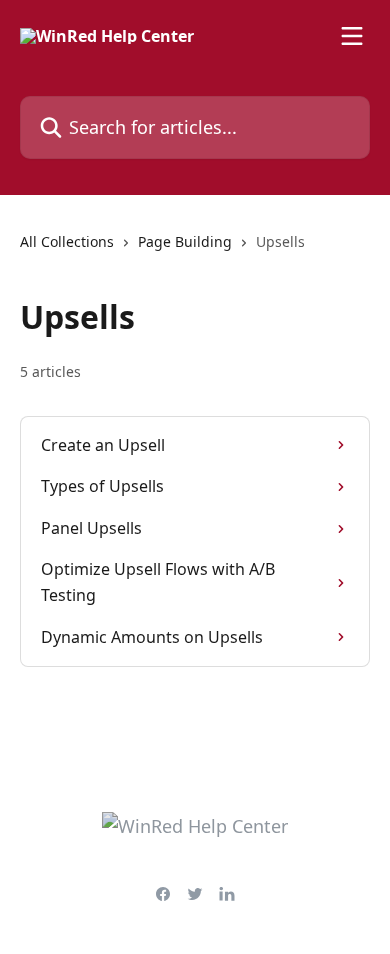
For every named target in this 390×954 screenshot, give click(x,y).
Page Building (185, 241)
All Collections (67, 241)
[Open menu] (352, 36)
